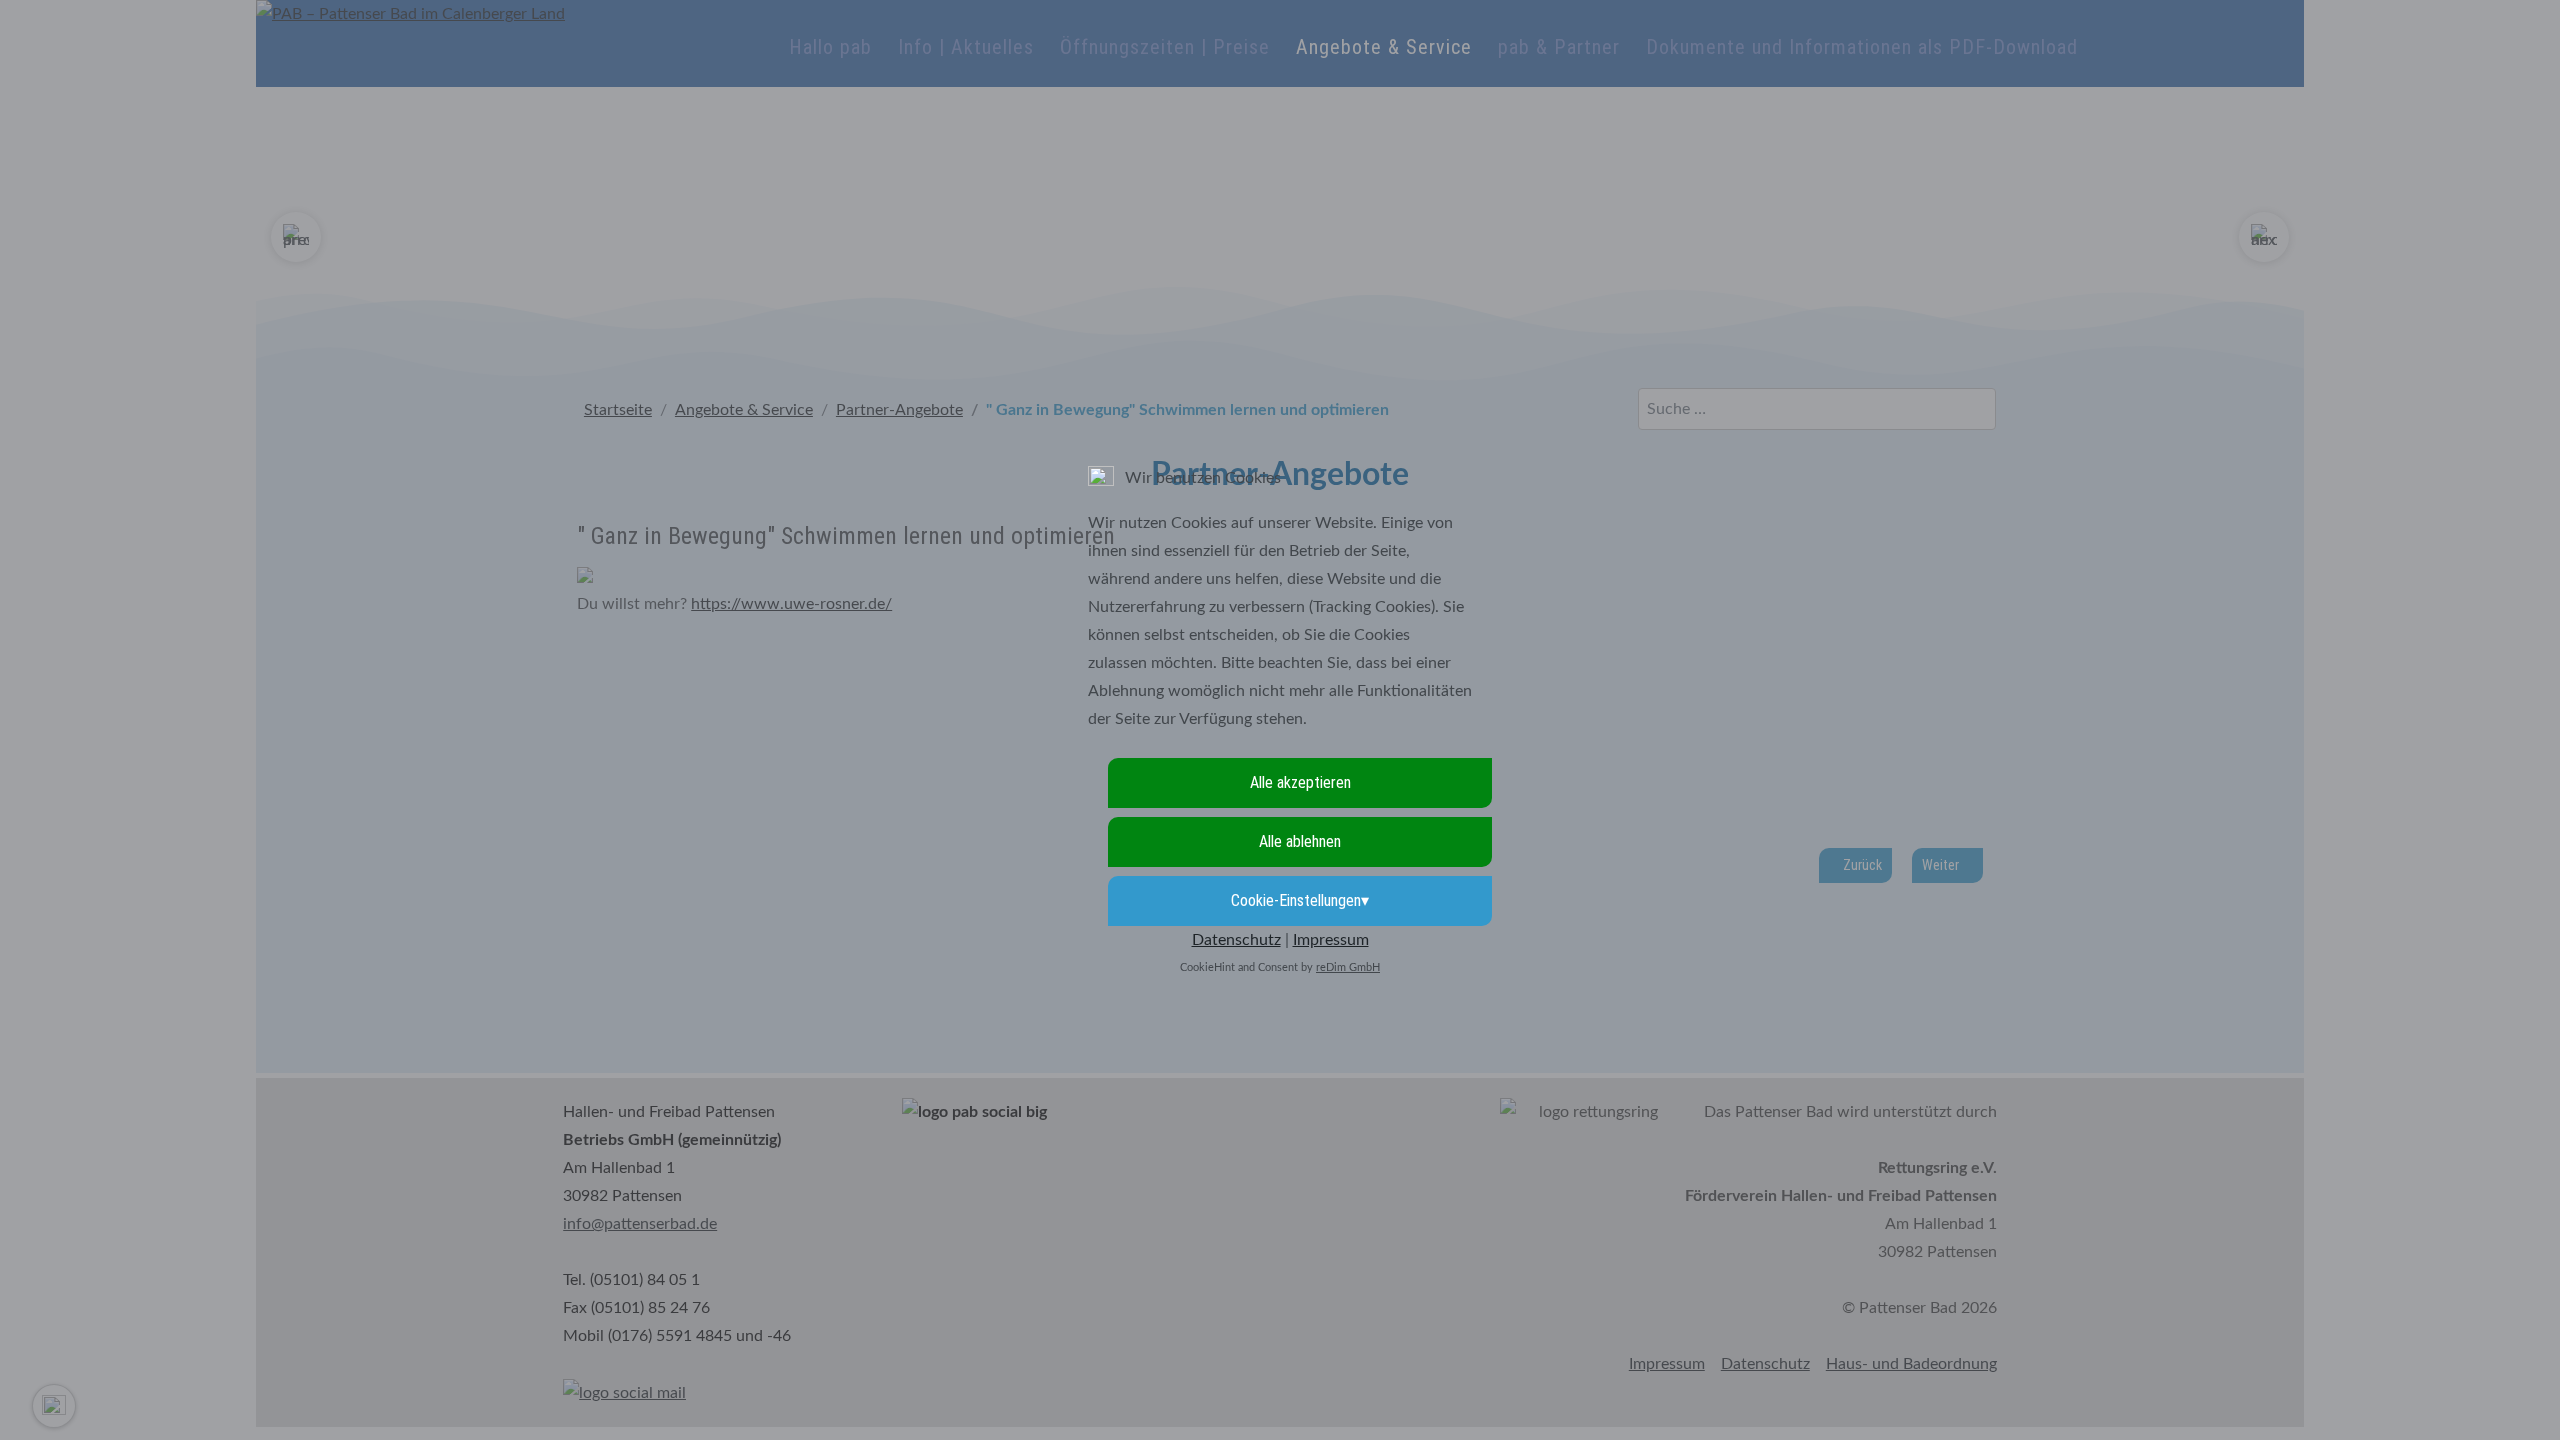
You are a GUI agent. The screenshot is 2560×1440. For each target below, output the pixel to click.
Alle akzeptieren (1300, 782)
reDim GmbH (1348, 967)
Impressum (1331, 940)
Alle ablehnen (1300, 841)
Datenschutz (1236, 940)
